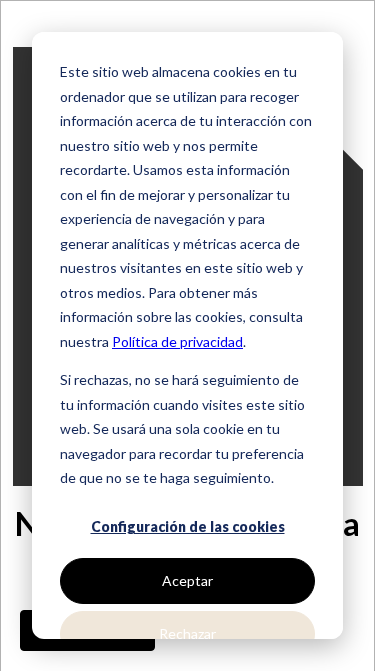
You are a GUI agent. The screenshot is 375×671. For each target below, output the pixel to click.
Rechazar (187, 633)
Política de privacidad (177, 341)
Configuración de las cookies (188, 526)
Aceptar (187, 580)
